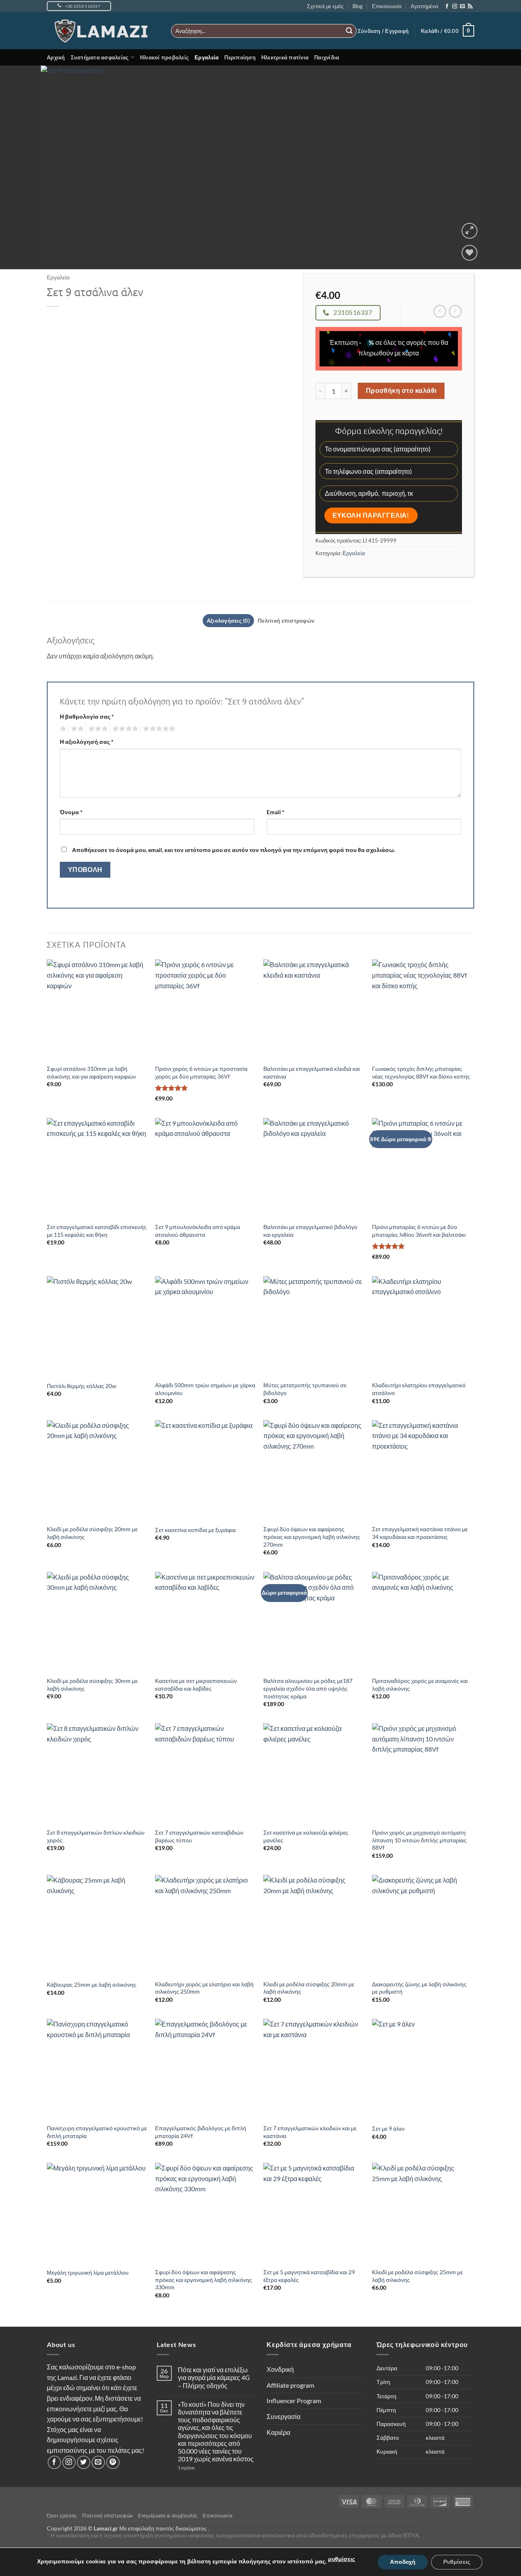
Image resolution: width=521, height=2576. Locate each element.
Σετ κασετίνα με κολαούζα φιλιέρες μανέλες (306, 1836)
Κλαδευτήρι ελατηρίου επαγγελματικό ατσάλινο (419, 1389)
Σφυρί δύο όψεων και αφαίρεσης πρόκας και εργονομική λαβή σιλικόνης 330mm (204, 2280)
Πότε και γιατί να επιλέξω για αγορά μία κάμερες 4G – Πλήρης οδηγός (214, 2377)
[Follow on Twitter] (84, 2462)
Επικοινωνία (387, 6)
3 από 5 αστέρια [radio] (97, 729)
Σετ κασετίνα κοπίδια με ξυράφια (195, 1530)
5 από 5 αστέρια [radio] (158, 729)
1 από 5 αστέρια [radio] (62, 729)
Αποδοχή (403, 2562)
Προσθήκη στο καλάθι (401, 390)
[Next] (500, 167)
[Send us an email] (462, 7)
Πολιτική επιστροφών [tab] (286, 621)
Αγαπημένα (425, 6)
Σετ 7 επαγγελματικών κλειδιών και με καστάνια (310, 2132)
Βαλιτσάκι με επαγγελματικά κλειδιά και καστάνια (312, 1072)
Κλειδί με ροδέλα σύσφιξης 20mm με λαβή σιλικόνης (92, 1533)
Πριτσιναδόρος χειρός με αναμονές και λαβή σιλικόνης (420, 1685)
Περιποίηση (240, 57)
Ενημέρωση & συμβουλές (168, 2516)
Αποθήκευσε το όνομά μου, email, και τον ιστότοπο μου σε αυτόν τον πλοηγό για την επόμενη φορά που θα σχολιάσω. (234, 850)
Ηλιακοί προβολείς (164, 57)
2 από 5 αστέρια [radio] (76, 729)
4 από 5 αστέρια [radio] (124, 729)
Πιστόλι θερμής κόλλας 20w (82, 1386)
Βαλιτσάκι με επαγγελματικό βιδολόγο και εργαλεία (310, 1231)
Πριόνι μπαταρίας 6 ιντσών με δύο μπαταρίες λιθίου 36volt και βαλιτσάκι (419, 1231)
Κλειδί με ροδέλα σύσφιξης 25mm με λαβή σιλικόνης (417, 2276)
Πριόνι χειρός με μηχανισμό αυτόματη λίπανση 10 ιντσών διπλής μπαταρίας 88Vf (419, 1840)
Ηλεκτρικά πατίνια (285, 57)
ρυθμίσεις (341, 2559)
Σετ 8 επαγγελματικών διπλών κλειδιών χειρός (96, 1836)
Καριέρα (278, 2432)
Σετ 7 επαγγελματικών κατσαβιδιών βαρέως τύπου (199, 1836)
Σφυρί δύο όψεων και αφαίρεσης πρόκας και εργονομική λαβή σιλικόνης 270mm (312, 1536)
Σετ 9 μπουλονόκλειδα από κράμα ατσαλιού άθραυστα (198, 1231)
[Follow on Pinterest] (113, 2462)
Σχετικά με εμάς (325, 6)
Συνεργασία (283, 2416)
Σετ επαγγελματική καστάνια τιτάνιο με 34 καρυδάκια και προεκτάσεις (420, 1533)
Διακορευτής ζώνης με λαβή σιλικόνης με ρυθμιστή (419, 1988)
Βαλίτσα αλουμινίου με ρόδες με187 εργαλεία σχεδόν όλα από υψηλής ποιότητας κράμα (308, 1688)
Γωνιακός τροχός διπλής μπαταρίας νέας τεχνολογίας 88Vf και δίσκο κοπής (421, 1072)
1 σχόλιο (202, 2468)
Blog (358, 6)
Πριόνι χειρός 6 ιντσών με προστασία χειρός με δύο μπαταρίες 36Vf (201, 1072)
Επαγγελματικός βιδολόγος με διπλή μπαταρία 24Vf (201, 2132)
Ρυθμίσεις (457, 2562)
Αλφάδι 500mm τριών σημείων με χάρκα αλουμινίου (205, 1389)
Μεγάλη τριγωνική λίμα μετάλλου (88, 2272)
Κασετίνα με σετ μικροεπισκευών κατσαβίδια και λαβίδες (196, 1685)
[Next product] (440, 311)
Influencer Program (294, 2401)
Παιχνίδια (327, 57)
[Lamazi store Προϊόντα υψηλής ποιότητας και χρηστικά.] (103, 31)
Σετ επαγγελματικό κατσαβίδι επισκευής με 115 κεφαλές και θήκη (97, 1231)
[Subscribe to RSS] (470, 7)
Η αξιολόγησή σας (87, 742)
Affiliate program (290, 2385)
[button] (383, 31)
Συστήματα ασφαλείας (100, 57)
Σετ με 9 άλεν (388, 2128)
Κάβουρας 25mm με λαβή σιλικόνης (92, 1984)
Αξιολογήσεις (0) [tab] (228, 621)
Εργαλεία (207, 57)
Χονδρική (280, 2369)
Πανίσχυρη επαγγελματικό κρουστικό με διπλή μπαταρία (97, 2132)
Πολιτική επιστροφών (108, 2516)
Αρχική (56, 57)
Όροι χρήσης (62, 2516)
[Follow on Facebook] (447, 7)
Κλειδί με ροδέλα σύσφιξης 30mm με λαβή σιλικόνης (92, 1685)
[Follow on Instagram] (455, 7)
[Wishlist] (470, 253)
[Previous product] (455, 311)
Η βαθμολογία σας (87, 716)
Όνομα (71, 812)
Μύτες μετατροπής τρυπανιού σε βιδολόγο (305, 1389)
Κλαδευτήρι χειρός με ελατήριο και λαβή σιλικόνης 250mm (204, 1988)
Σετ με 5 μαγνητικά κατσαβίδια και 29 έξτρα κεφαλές (309, 2276)
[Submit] (349, 31)
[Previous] (21, 167)
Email (276, 812)
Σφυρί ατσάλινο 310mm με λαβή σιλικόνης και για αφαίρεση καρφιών (91, 1072)
